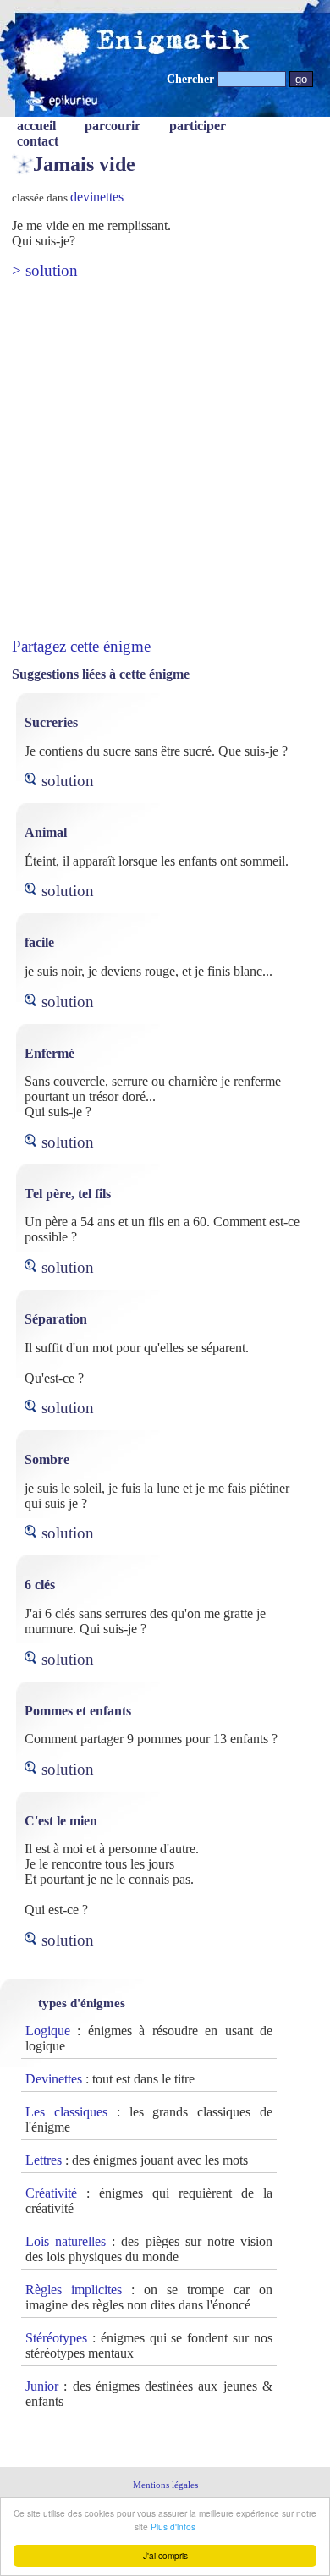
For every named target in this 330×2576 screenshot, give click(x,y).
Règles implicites (74, 2290)
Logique (48, 2031)
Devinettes (54, 2079)
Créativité (51, 2193)
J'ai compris (165, 2555)
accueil (36, 126)
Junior (42, 2386)
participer (198, 126)
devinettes (97, 197)
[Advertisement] (165, 459)
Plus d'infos (173, 2526)
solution (68, 781)
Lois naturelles (66, 2241)
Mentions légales (165, 2485)
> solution (45, 270)
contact (38, 141)
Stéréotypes (56, 2338)
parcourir (113, 126)
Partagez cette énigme (81, 646)
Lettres (44, 2160)
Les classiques (66, 2112)
